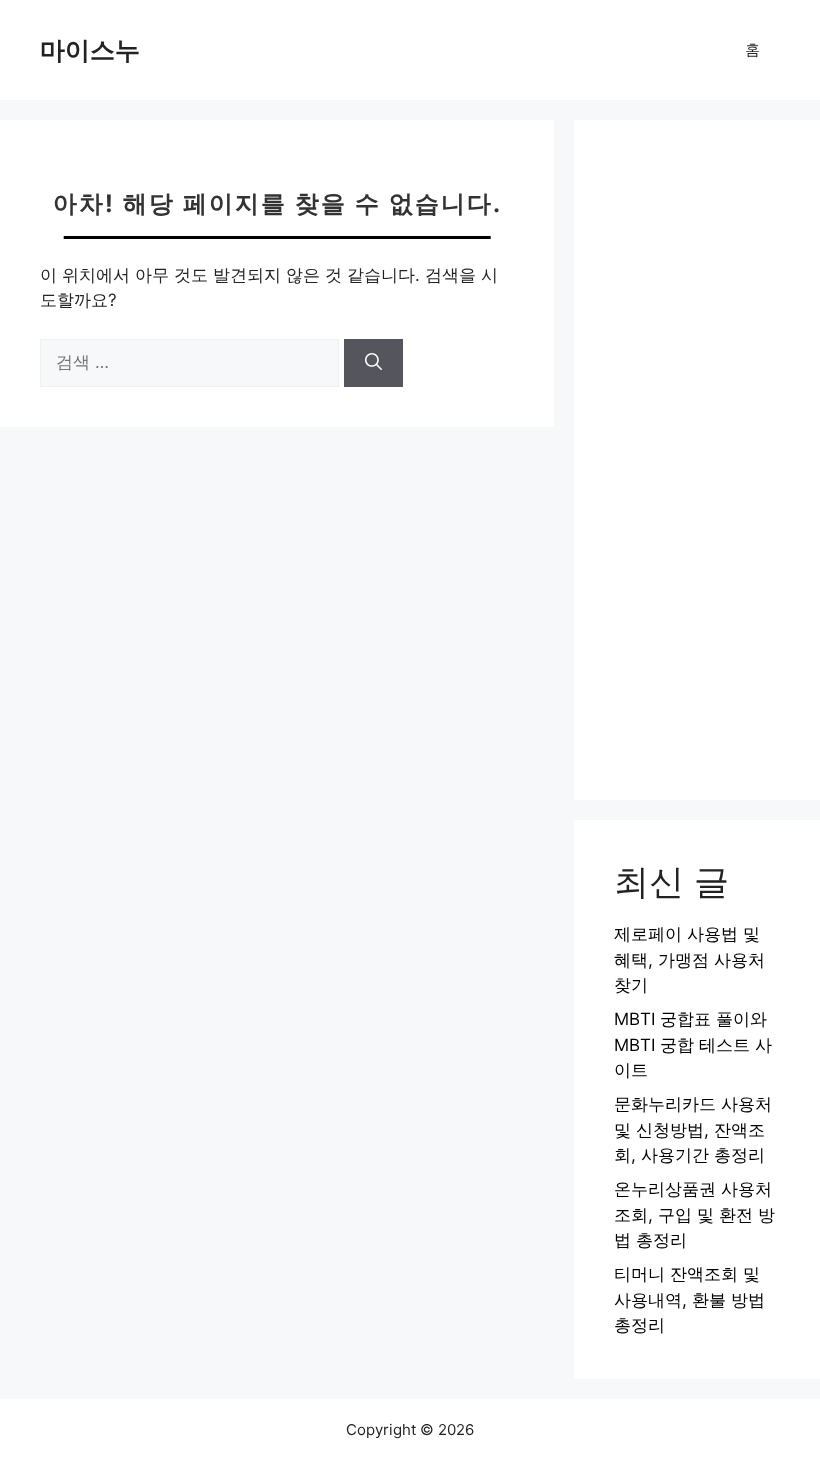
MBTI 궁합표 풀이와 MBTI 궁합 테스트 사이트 (693, 1044)
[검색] (373, 363)
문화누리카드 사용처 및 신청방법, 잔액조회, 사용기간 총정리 (693, 1129)
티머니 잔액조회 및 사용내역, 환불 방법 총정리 (689, 1299)
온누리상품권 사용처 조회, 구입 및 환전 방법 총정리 (694, 1214)
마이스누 (90, 50)
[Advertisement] (697, 460)
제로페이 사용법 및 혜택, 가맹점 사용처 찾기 (689, 959)
